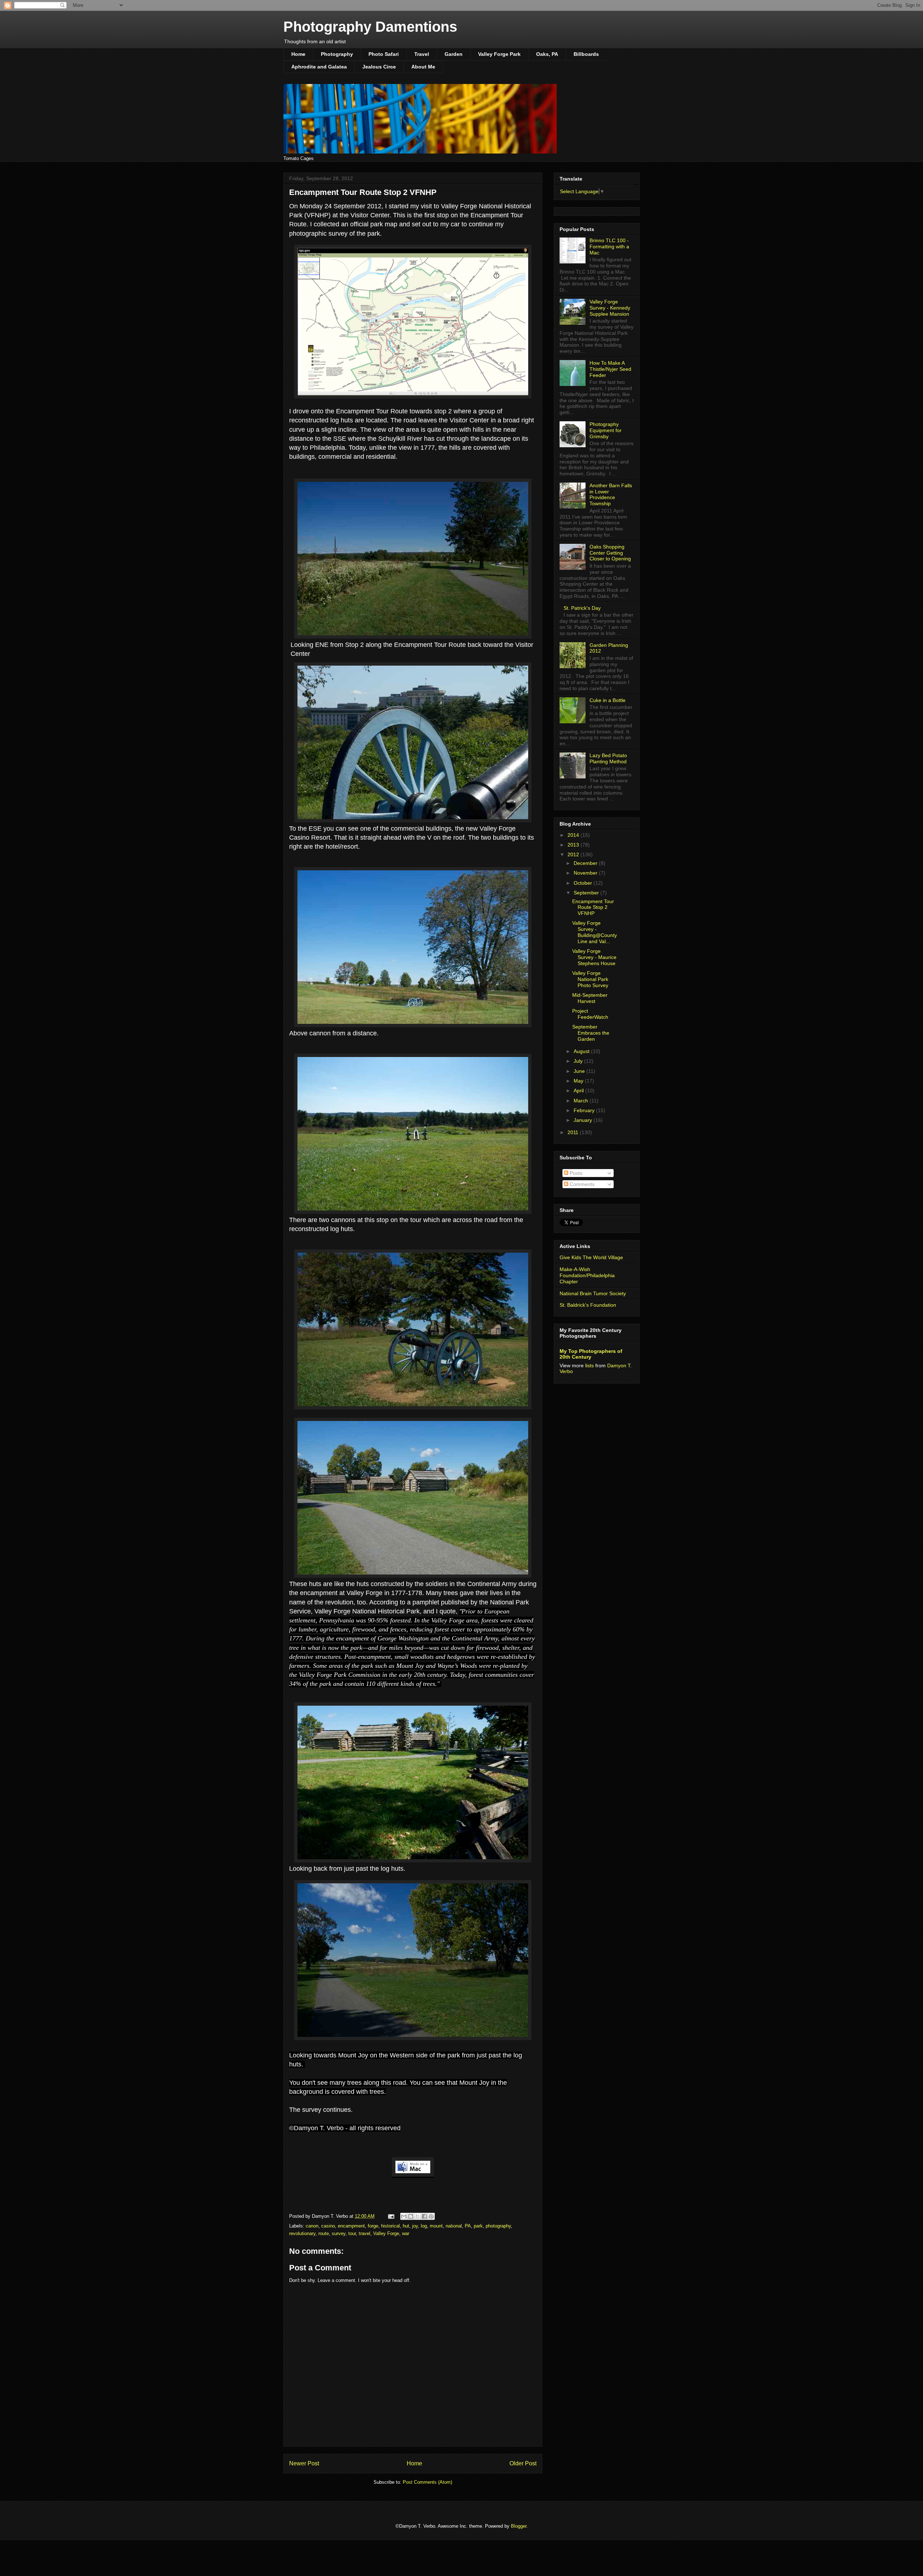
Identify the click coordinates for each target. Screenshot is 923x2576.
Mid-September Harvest (590, 998)
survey (339, 2233)
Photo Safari (384, 54)
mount (436, 2226)
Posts (575, 1173)
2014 (574, 835)
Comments (581, 1184)
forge (373, 2226)
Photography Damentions (370, 27)
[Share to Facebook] (424, 2216)
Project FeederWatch (590, 1014)
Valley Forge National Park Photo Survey (590, 979)
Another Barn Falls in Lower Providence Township (611, 494)
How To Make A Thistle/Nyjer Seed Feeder (610, 369)
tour (352, 2233)
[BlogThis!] (411, 2216)
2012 (574, 854)
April (579, 1091)
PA (468, 2226)
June (580, 1071)
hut (406, 2226)
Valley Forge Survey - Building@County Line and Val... (595, 932)
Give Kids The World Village (591, 1257)
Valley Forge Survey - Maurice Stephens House (594, 957)
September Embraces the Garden (591, 1033)
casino (328, 2226)
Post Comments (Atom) (427, 2482)
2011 (574, 1132)
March (582, 1101)
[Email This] (404, 2216)
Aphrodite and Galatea (319, 67)
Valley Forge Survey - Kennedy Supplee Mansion (610, 308)
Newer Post (304, 2463)
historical (390, 2226)
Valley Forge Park (499, 54)
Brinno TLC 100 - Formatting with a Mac (609, 247)
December (586, 863)
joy (415, 2226)
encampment (351, 2226)
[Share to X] (418, 2216)
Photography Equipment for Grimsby (606, 430)
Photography (337, 54)
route (324, 2233)
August (582, 1051)
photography (498, 2226)
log (424, 2226)
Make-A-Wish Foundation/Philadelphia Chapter (587, 1275)
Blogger (519, 2526)
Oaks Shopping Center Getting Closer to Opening (610, 553)
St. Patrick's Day (582, 608)
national (454, 2226)
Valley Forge (386, 2233)
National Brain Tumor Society (593, 1293)
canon (312, 2226)
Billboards (586, 54)
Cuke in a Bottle (608, 700)
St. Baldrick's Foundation (588, 1305)
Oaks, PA (547, 54)
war (406, 2233)
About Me (423, 67)
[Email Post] (391, 2216)
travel (365, 2233)
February (585, 1110)
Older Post (523, 2463)
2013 (574, 845)
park (478, 2226)
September (587, 893)
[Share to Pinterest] (431, 2216)
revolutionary (302, 2233)
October (584, 883)
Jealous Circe (379, 67)
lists (589, 1365)
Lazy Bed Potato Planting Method (608, 758)
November (586, 873)
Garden (454, 54)
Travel (422, 54)
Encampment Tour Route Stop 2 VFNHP (593, 907)
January (584, 1120)
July (579, 1061)
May (579, 1081)
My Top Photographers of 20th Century (591, 1354)
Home (298, 54)
